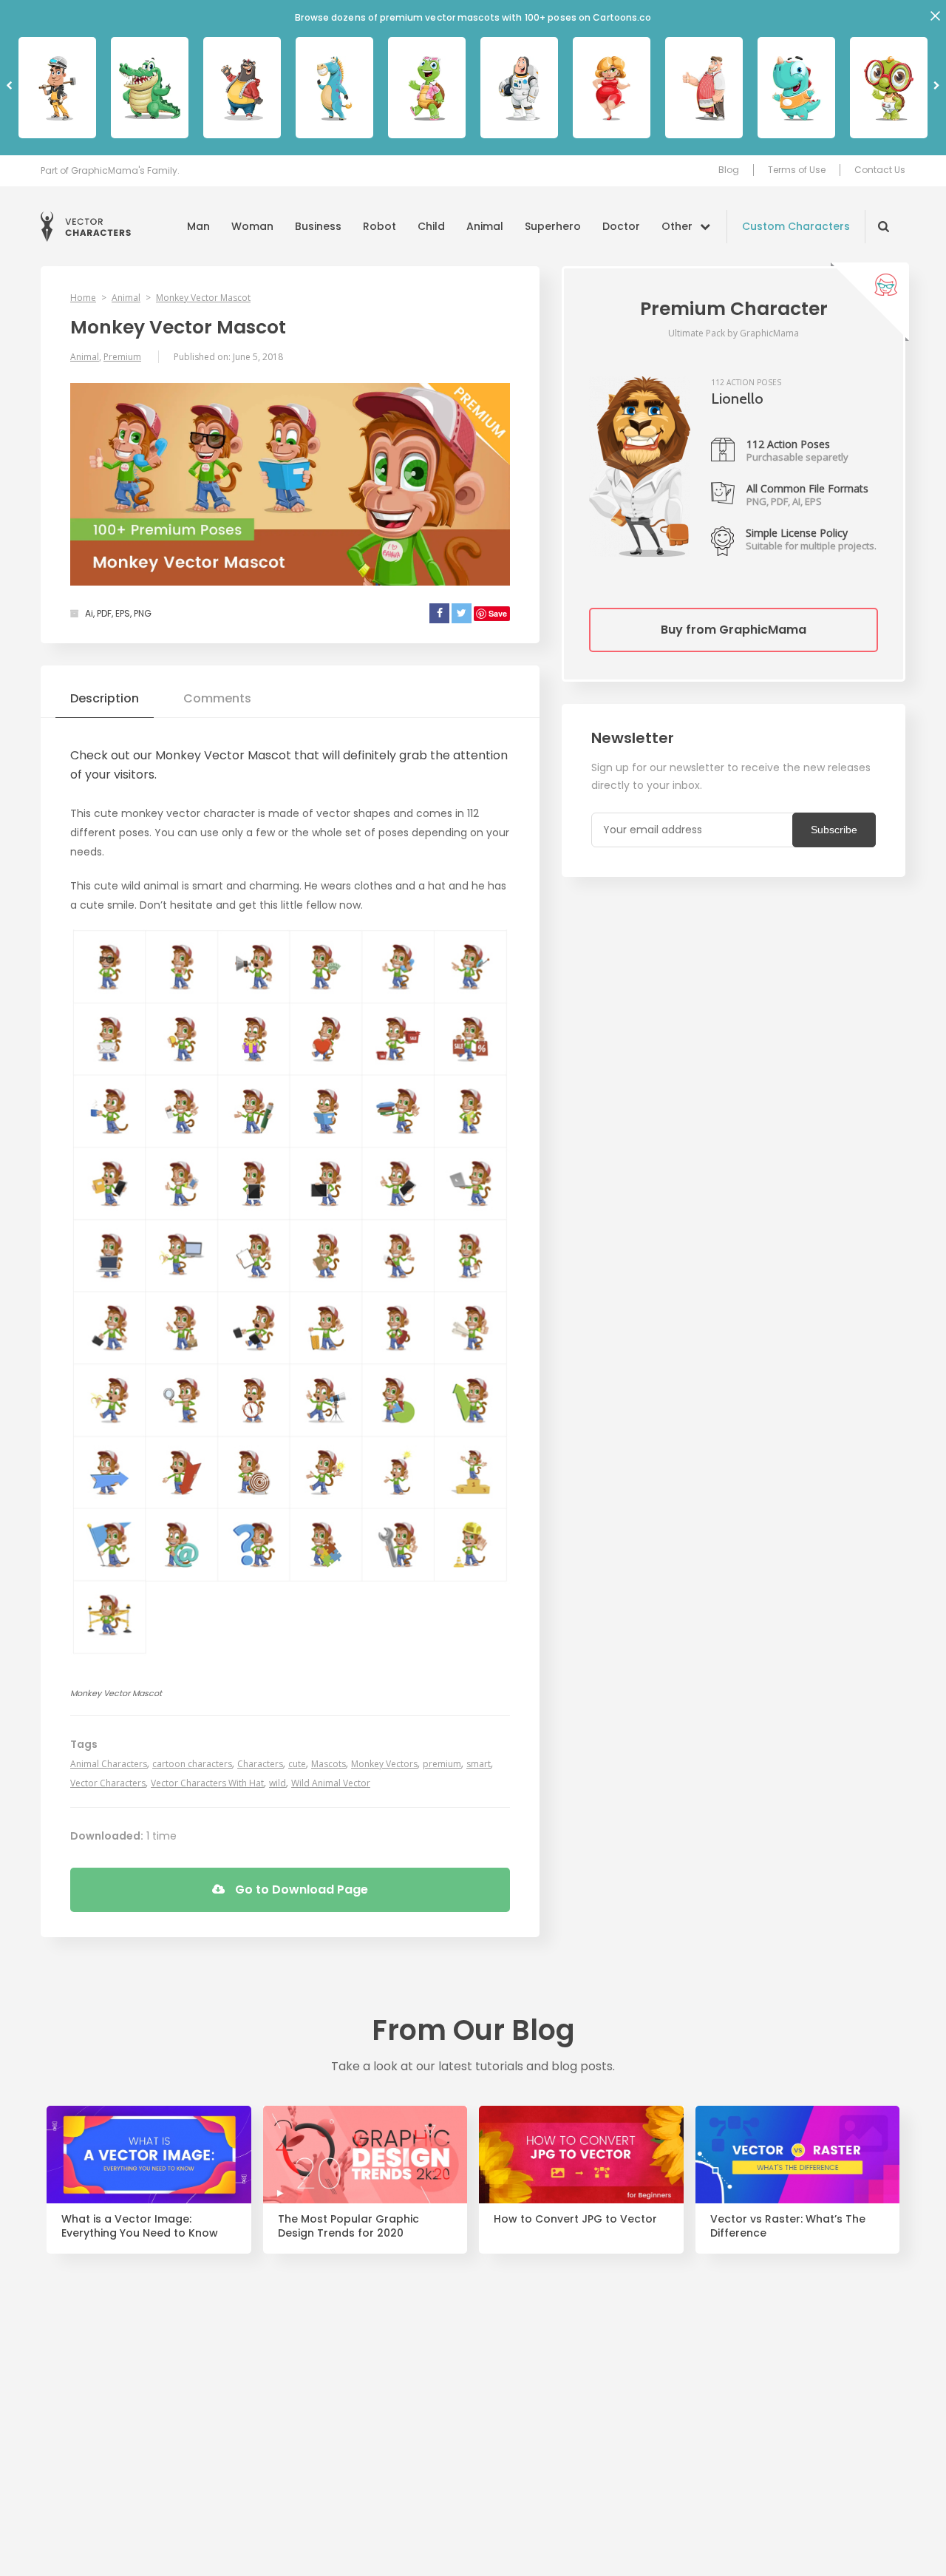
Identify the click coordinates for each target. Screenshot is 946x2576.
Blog (729, 170)
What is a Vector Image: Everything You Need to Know (140, 2226)
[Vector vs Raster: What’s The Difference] (798, 2155)
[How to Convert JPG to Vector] (581, 2155)
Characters (260, 1764)
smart (479, 1764)
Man (198, 226)
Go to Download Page (300, 1889)
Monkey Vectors (384, 1764)
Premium (122, 357)
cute (297, 1764)
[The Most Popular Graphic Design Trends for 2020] (365, 2155)
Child (431, 226)
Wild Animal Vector (331, 1783)
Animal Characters (109, 1764)
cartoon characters (192, 1764)
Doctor (621, 226)
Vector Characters (86, 227)
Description (105, 698)
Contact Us (880, 170)
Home (83, 298)
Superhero (553, 226)
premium (442, 1764)
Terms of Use (797, 170)
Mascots (329, 1764)
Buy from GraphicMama (734, 630)
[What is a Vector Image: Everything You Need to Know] (149, 2155)
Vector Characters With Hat (207, 1783)
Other (677, 226)
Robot (380, 226)
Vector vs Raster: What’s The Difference (788, 2226)
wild (278, 1783)
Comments (217, 698)
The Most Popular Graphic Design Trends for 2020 (348, 2226)
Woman (252, 226)
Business (318, 226)
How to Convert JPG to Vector (575, 2219)
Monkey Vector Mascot (203, 298)
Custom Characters (796, 226)
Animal (485, 226)
